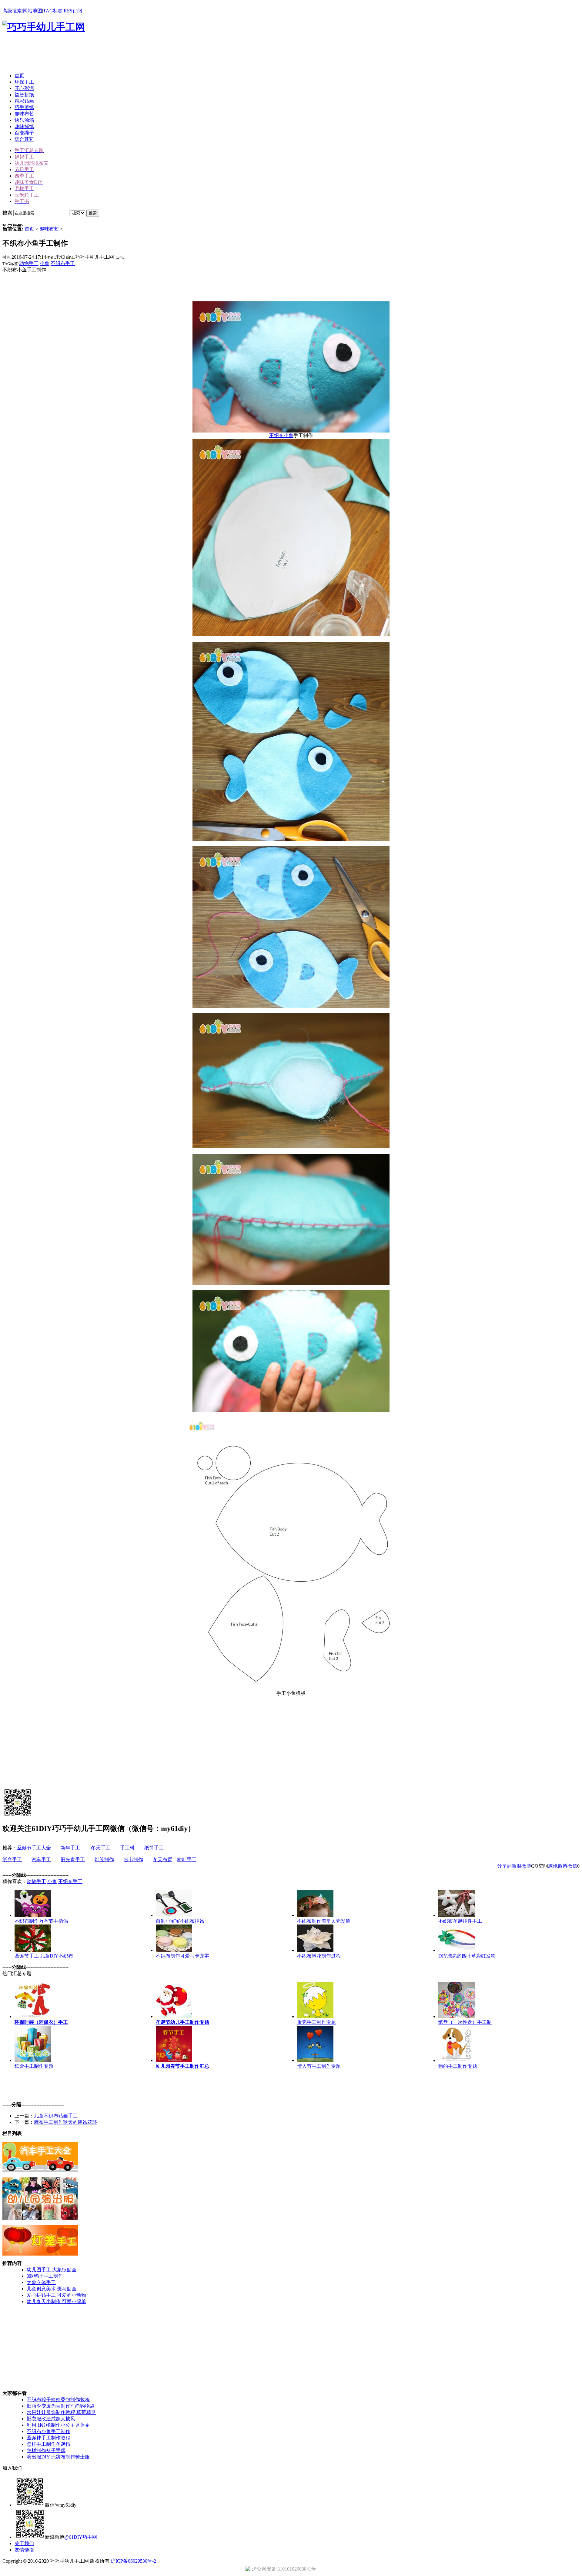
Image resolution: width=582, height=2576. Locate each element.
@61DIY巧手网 (81, 2537)
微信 (572, 1866)
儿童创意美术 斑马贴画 (52, 2289)
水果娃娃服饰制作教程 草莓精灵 (61, 2412)
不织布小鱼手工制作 (48, 2431)
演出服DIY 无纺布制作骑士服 (58, 2457)
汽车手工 (41, 1860)
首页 (29, 229)
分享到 (504, 1866)
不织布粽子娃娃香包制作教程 (58, 2400)
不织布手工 (63, 263)
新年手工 (70, 1848)
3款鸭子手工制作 (45, 2276)
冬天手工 (100, 1848)
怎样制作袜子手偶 (46, 2450)
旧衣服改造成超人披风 (51, 2419)
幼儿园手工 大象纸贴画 (52, 2270)
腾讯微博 (558, 1866)
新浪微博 (521, 1866)
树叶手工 (187, 1860)
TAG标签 (53, 11)
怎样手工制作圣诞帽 (48, 2444)
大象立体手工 (41, 2282)
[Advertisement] (113, 54)
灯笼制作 (104, 1860)
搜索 (93, 213)
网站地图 (32, 11)
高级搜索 (12, 11)
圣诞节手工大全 (34, 1848)
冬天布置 (162, 1860)
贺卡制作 (133, 1860)
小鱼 (45, 263)
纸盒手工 (12, 1860)
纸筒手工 (154, 1848)
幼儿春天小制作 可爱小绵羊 (56, 2301)
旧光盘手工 (73, 1860)
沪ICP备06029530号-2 (133, 2561)
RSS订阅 (73, 11)
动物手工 (29, 263)
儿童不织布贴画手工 (56, 2116)
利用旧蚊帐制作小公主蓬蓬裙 (58, 2425)
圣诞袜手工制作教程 (48, 2438)
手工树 (127, 1848)
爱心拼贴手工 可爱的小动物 (56, 2295)
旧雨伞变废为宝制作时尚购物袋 (61, 2406)
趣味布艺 (49, 229)
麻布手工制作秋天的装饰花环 (65, 2122)
